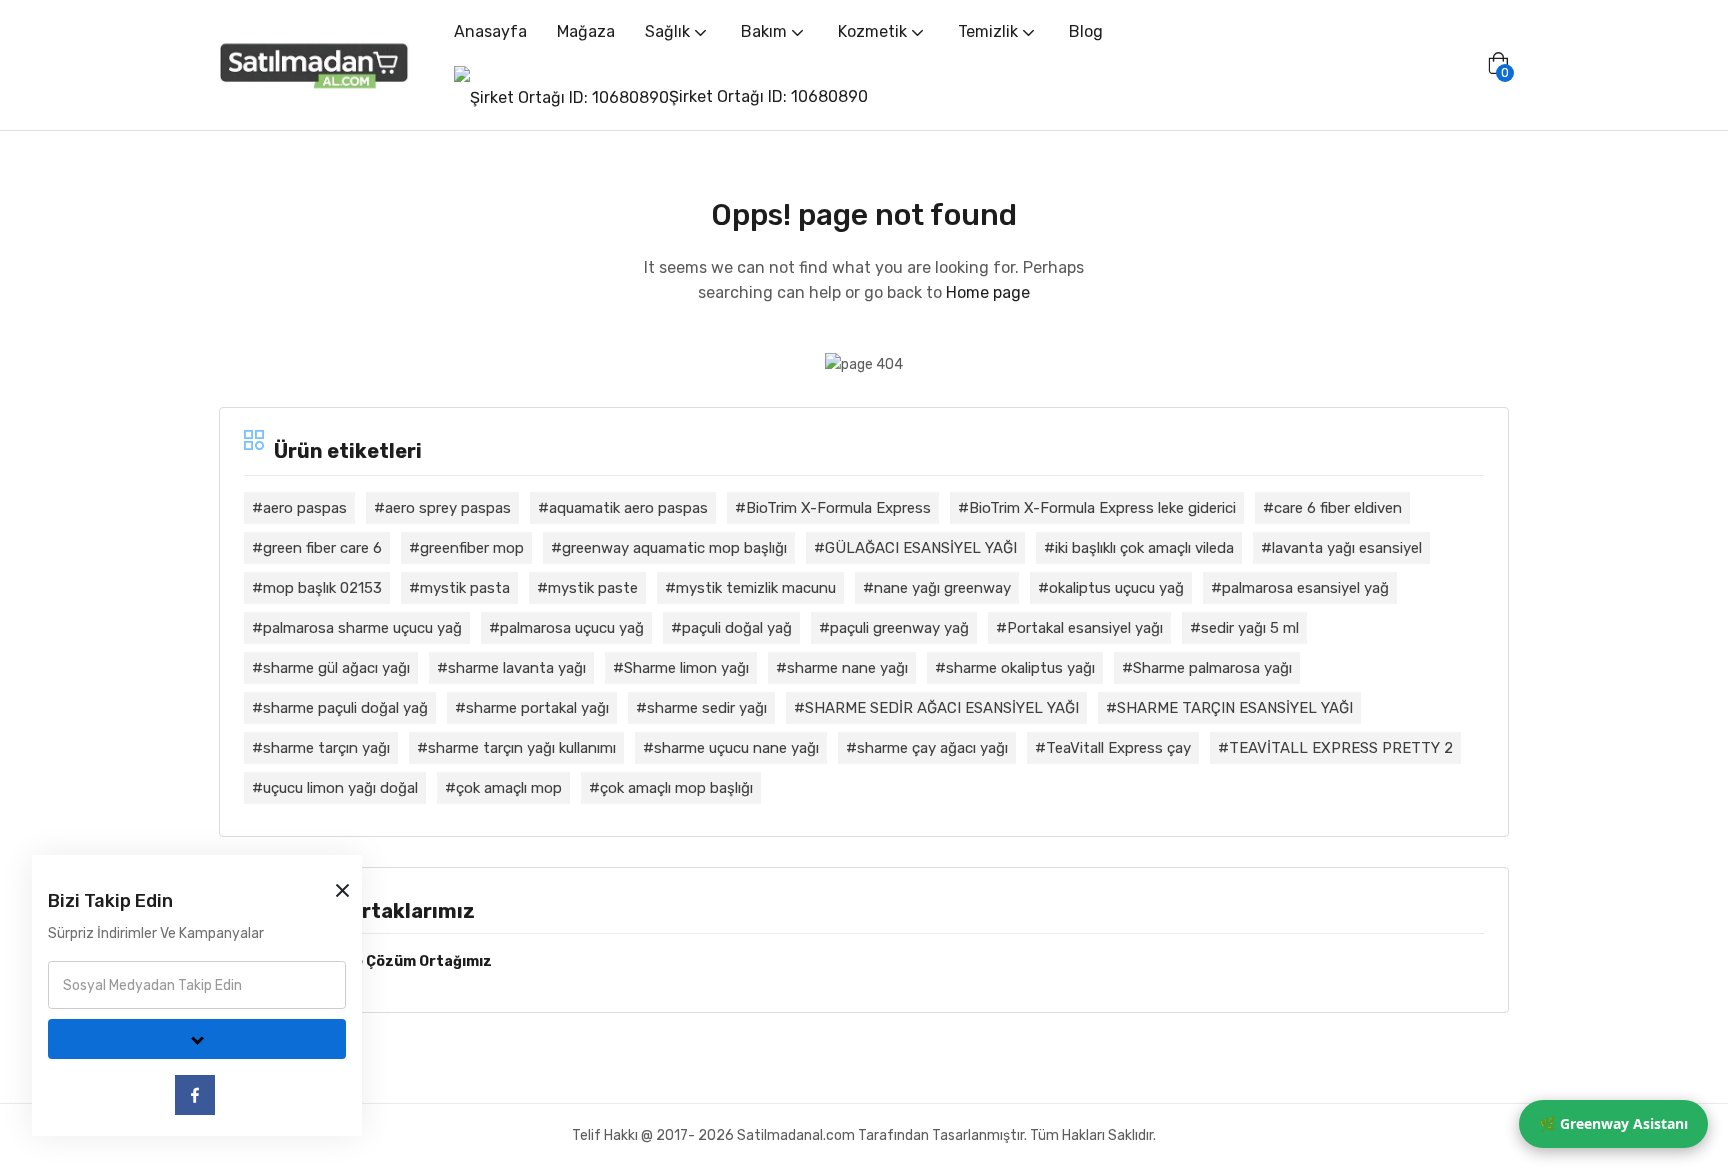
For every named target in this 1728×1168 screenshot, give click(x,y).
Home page (988, 292)
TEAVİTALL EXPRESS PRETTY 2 (1341, 748)
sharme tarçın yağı (326, 748)
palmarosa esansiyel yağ (1305, 588)
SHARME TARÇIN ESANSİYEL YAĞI (1235, 708)
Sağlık (669, 31)
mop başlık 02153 (322, 588)
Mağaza (586, 31)
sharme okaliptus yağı (1020, 668)
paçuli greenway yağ (899, 628)
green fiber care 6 (322, 548)
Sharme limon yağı (686, 668)
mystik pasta (465, 588)
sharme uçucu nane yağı (736, 748)
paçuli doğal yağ (737, 628)
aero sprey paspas (448, 508)
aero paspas (305, 508)
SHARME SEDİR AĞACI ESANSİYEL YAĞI (942, 708)
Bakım (766, 31)
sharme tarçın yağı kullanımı (522, 748)
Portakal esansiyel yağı (1085, 628)
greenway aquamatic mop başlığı (674, 548)
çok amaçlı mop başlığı (676, 788)
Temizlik (990, 31)
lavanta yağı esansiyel (1347, 548)
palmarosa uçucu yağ (572, 628)
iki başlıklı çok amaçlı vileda (1144, 548)
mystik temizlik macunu (756, 588)
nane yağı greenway (942, 588)
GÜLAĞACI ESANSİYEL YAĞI (921, 548)
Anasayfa (490, 31)
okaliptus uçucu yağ (1116, 588)
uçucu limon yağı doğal (340, 788)
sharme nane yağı (847, 668)
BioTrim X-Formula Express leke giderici (1102, 508)
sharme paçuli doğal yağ (345, 708)
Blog (1086, 31)
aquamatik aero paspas (628, 508)
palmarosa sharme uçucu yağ (362, 628)
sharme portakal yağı (537, 708)
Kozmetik (874, 31)
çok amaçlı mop (509, 788)
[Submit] (197, 1039)
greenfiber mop (472, 548)
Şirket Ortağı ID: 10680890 (768, 96)
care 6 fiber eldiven (1338, 508)
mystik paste (593, 588)
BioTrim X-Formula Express (838, 508)
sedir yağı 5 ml (1250, 628)
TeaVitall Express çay (1118, 748)
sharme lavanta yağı (517, 668)
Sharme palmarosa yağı (1212, 668)
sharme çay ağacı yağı (932, 748)
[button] (1498, 65)
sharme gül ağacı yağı (336, 668)
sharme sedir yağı (707, 708)
